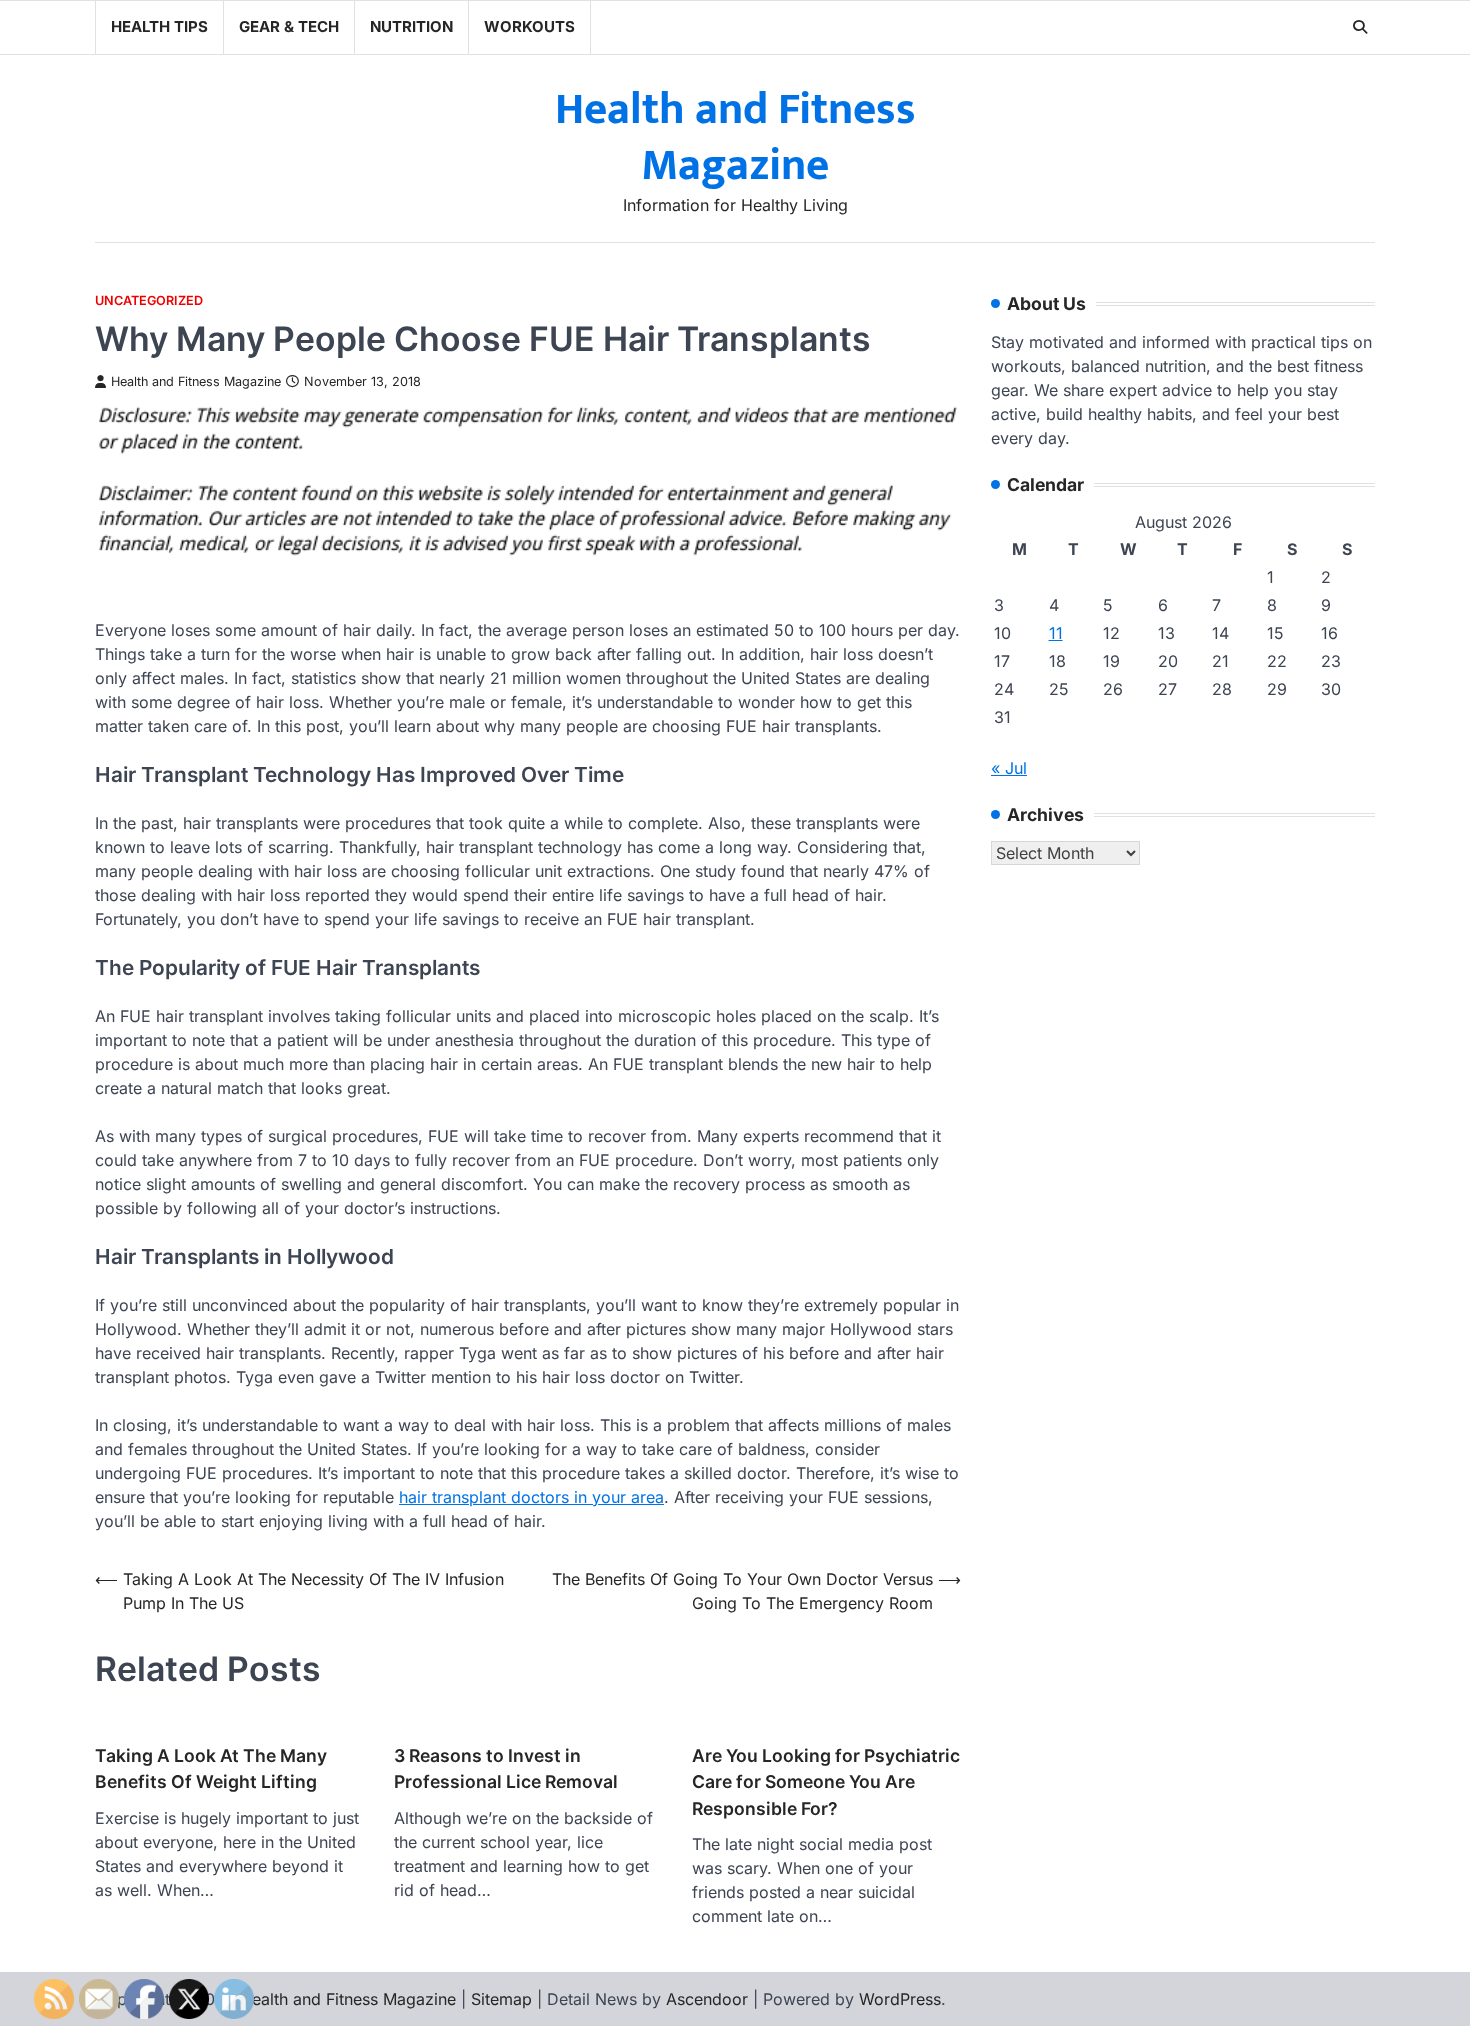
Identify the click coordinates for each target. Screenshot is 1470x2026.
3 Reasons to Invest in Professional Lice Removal (506, 1768)
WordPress (900, 1999)
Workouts (529, 26)
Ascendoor (707, 1999)
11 (1056, 634)
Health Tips (159, 26)
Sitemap (501, 1999)
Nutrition (411, 26)
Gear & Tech (289, 26)
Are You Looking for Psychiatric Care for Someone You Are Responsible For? (826, 1782)
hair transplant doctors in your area (531, 1497)
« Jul (1009, 769)
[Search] (1360, 27)
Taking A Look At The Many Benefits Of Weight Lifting (211, 1768)
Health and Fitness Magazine (735, 138)
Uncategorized (149, 300)
